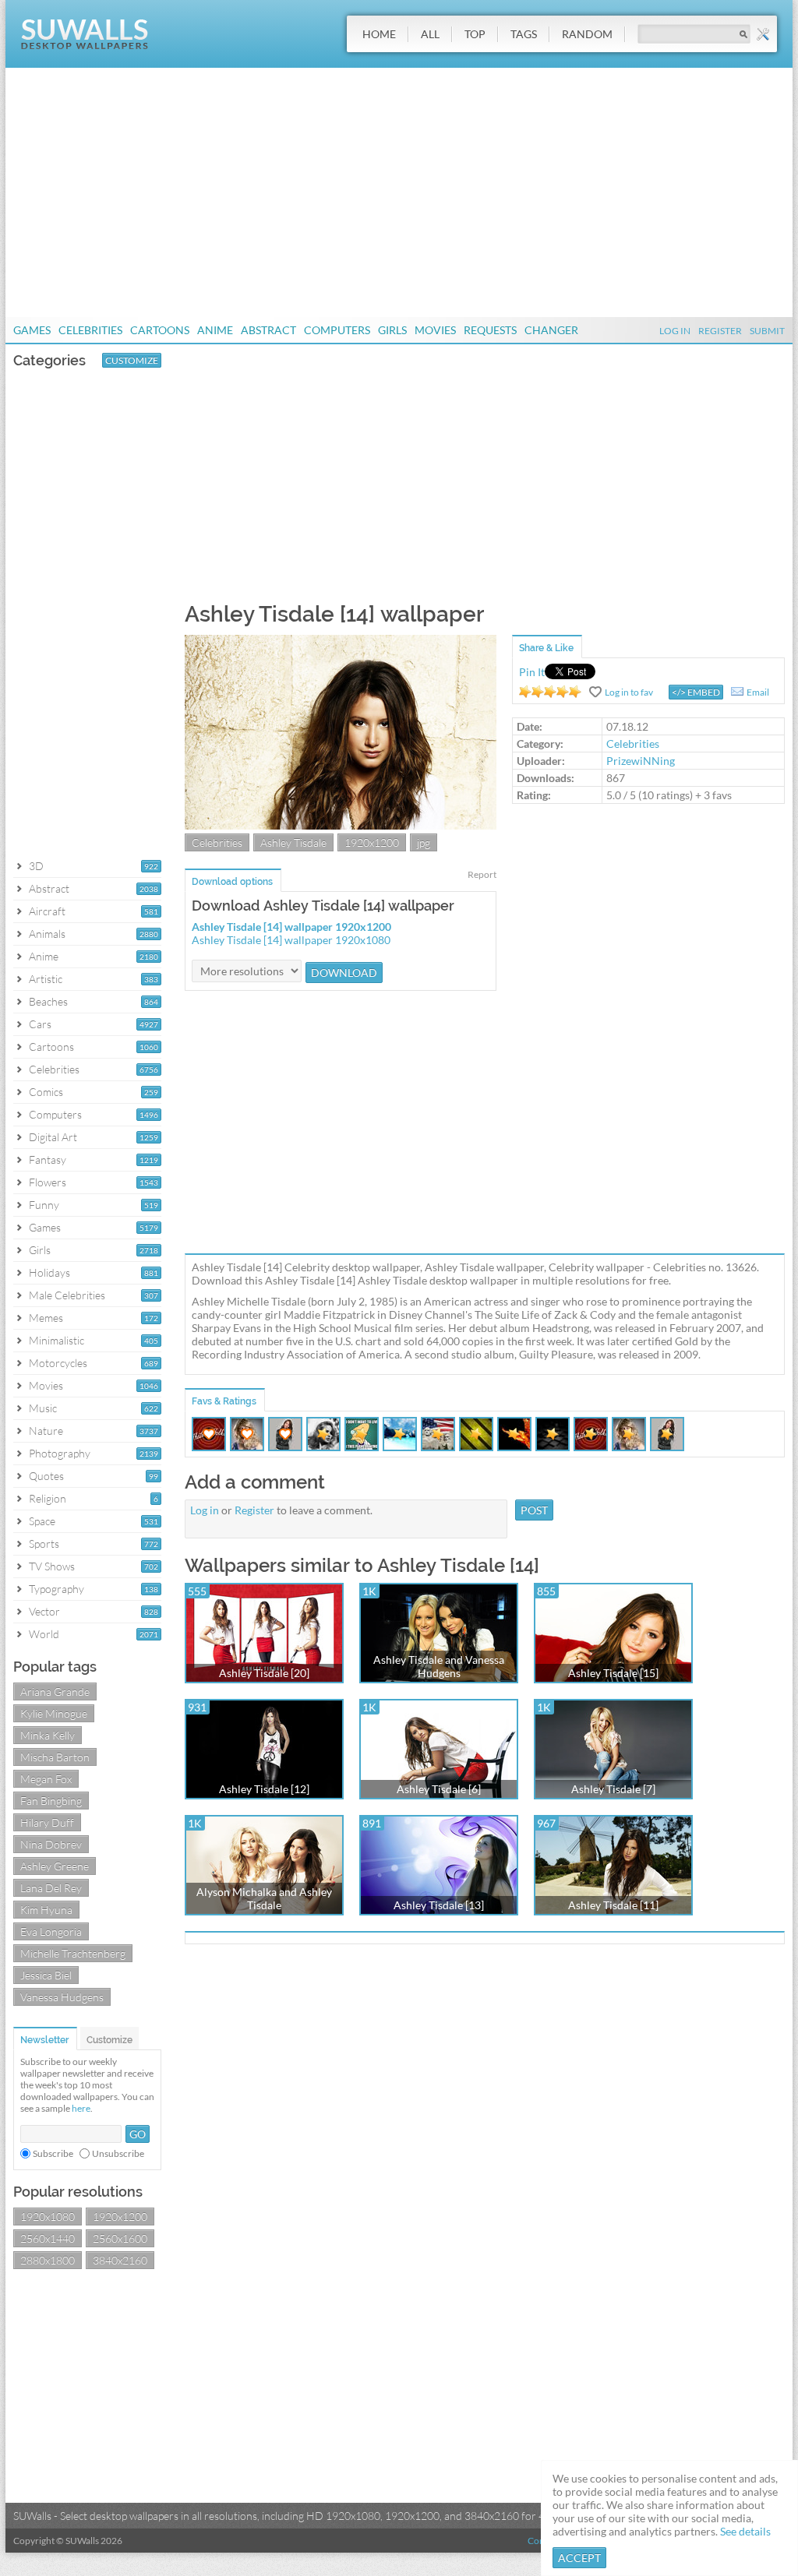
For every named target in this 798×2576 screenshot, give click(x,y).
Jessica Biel (46, 1975)
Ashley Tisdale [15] (613, 1673)
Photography (60, 1453)
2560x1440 (48, 2238)
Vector (44, 1611)
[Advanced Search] (763, 34)
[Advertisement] (399, 192)
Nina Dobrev (51, 1844)
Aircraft (47, 911)
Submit (767, 331)
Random (587, 34)
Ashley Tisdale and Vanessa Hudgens (439, 1666)
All (430, 34)
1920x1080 (48, 2217)
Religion (48, 1498)
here (81, 2108)
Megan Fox (46, 1779)
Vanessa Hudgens (62, 1997)
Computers (337, 330)
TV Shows (52, 1566)
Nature (46, 1431)
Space (42, 1521)
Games (32, 330)
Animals (47, 934)
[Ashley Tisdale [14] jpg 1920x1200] (341, 825)
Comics (46, 1092)
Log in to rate (550, 692)
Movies (435, 330)
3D (36, 866)
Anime (215, 330)
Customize (132, 360)
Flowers (48, 1182)
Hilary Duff (47, 1822)
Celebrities (90, 330)
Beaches (48, 1001)
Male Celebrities (67, 1295)
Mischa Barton (55, 1757)
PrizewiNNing (641, 761)
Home (379, 34)
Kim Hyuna (46, 1910)
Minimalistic (56, 1340)
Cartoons (160, 330)
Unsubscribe (118, 2153)
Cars (40, 1024)
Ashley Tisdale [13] (439, 1905)
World (44, 1634)
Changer (551, 330)
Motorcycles (58, 1363)
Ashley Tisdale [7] (613, 1789)
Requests (490, 330)
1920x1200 (120, 2217)
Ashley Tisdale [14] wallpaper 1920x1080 (291, 940)
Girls (392, 330)
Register (720, 331)
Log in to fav (629, 692)
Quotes (46, 1476)
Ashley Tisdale (293, 842)
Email (758, 692)
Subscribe (53, 2153)
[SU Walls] (85, 46)
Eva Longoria (51, 1931)
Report (482, 874)
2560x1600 (120, 2238)
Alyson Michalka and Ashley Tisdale (264, 1898)
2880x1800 (48, 2260)
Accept (579, 2558)
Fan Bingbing (51, 1801)
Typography (56, 1589)
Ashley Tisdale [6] (439, 1789)
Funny (44, 1205)
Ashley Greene (55, 1866)
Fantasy (48, 1159)
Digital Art (53, 1137)
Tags (524, 34)
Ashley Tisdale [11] (613, 1905)
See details (745, 2531)
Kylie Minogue (54, 1713)
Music (43, 1408)
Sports (44, 1543)
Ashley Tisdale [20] (264, 1673)
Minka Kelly (48, 1735)
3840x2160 (120, 2260)
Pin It (532, 672)
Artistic (46, 979)
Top (475, 34)
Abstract (268, 330)
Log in (205, 1510)
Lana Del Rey (51, 1888)
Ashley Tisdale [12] (264, 1789)
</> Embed (696, 692)
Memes (46, 1318)
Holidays (49, 1272)
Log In (675, 331)
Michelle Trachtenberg (73, 1953)
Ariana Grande (55, 1691)
